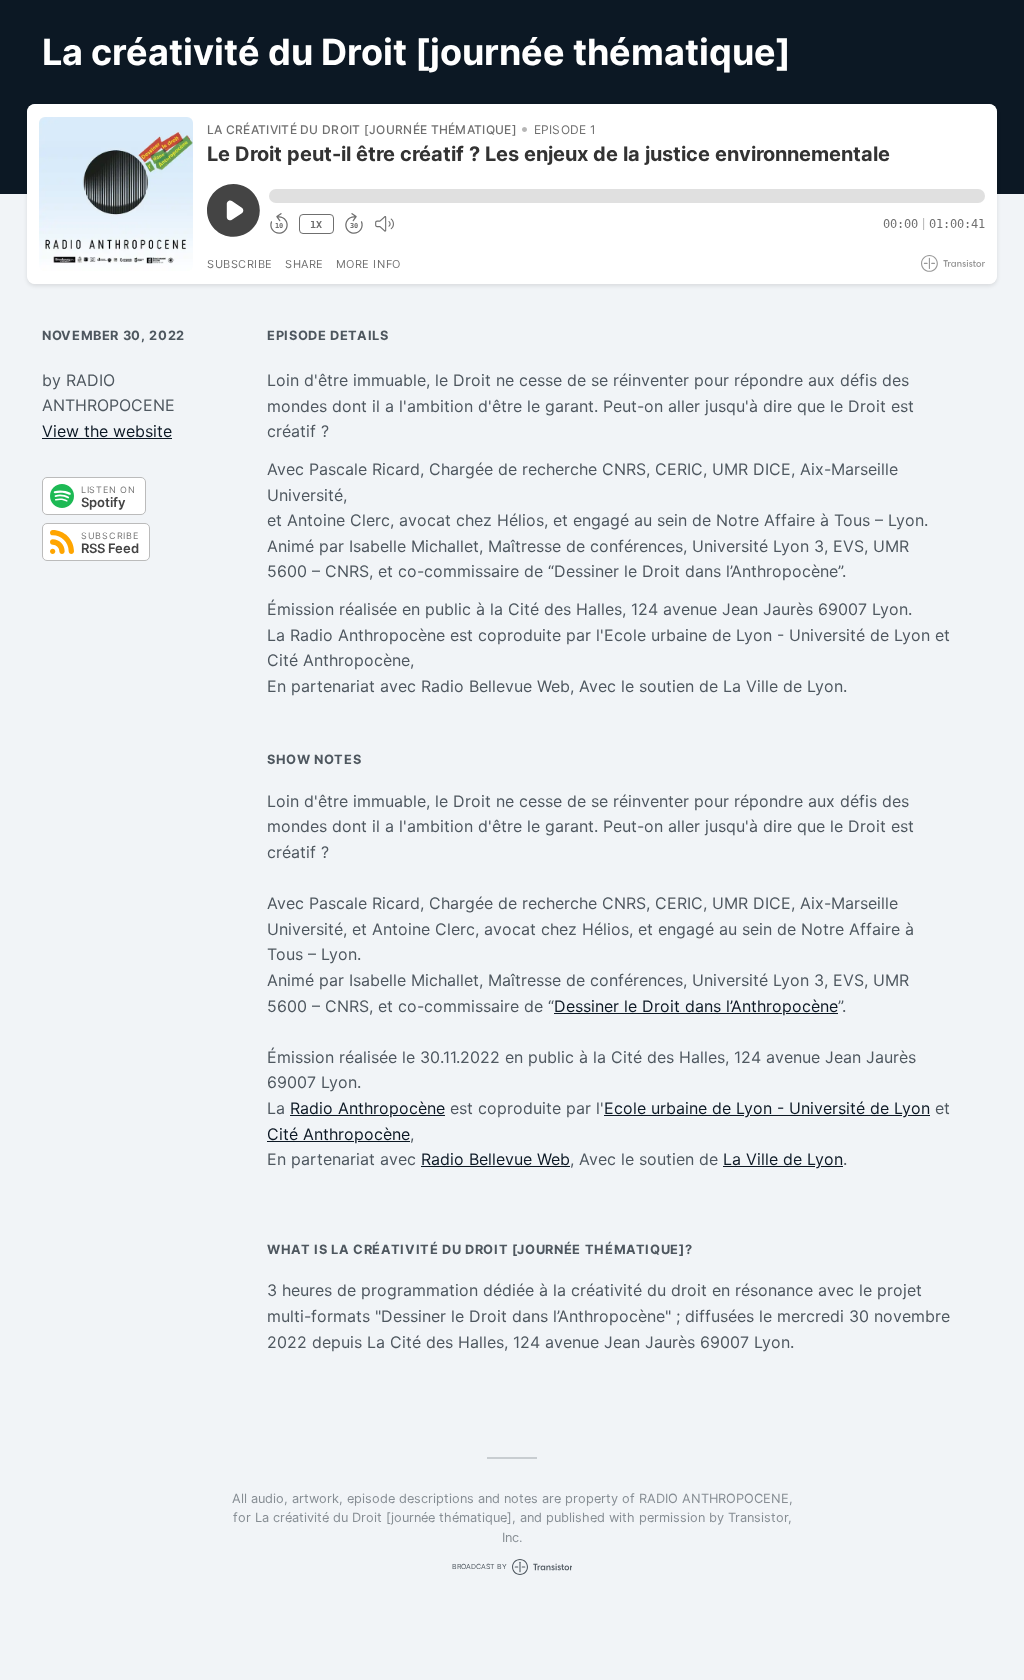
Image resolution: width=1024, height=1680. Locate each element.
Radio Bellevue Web (495, 1159)
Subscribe (240, 264)
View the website (107, 431)
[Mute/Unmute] (384, 224)
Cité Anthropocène (338, 1134)
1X (316, 224)
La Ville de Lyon (783, 1159)
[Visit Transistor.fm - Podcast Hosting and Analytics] (953, 263)
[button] (627, 196)
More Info (368, 264)
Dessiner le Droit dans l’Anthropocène (696, 1006)
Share (304, 264)
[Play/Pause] (116, 194)
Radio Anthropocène (367, 1108)
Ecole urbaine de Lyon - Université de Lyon (767, 1108)
